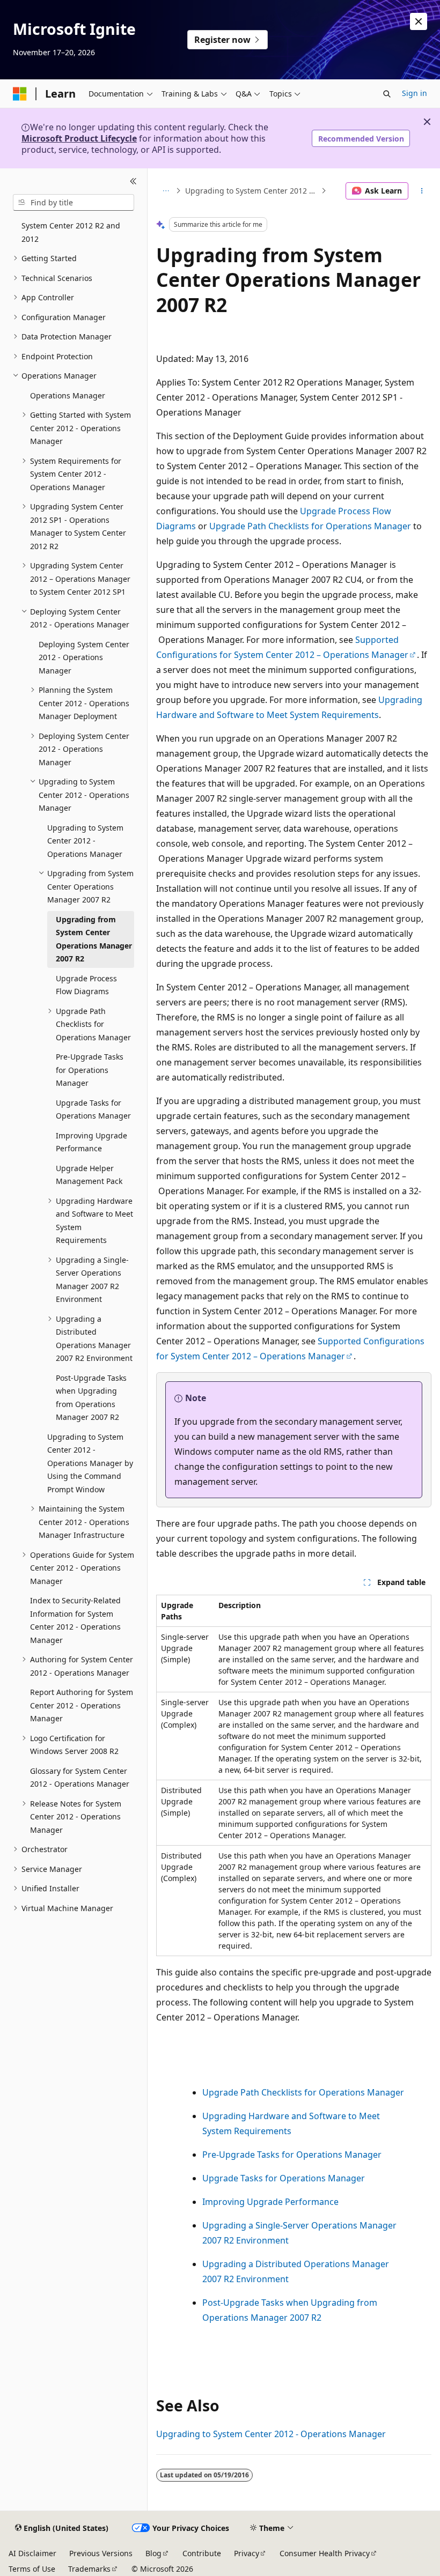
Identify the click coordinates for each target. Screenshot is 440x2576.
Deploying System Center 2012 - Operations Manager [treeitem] (84, 657)
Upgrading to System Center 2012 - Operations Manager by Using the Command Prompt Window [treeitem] (90, 1463)
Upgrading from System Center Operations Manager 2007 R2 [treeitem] (94, 939)
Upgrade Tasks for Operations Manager (284, 2178)
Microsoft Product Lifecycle (79, 138)
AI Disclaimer (32, 2553)
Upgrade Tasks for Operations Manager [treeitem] (93, 1109)
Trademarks (89, 2569)
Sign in (415, 93)
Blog (153, 2553)
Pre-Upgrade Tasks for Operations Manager (292, 2155)
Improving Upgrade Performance (270, 2202)
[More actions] (422, 191)
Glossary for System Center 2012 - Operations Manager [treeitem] (80, 1778)
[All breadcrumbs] (166, 191)
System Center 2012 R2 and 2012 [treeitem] (71, 232)
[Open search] (387, 94)
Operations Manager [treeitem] (68, 395)
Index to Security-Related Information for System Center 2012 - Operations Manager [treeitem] (75, 1620)
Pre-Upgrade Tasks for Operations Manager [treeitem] (90, 1070)
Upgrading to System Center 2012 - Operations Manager (252, 191)
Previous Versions (101, 2553)
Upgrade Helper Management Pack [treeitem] (89, 1175)
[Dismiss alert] (419, 21)
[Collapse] (133, 181)
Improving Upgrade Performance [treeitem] (91, 1142)
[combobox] (74, 203)
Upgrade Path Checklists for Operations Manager (310, 526)
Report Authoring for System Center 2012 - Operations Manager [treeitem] (82, 1705)
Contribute (202, 2553)
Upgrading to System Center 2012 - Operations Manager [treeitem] (85, 841)
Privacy (247, 2553)
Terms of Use (32, 2569)
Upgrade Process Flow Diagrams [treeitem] (86, 985)
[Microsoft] (20, 94)
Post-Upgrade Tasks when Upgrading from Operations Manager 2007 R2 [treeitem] (91, 1398)
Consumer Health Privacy (325, 2553)
